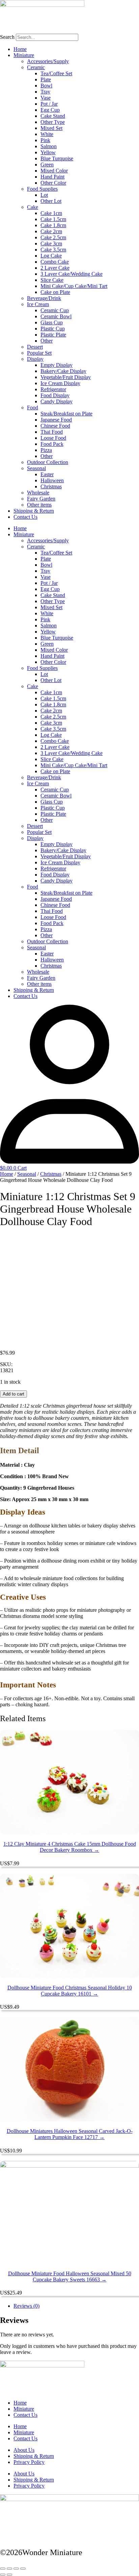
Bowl (46, 86)
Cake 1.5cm (53, 219)
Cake (33, 207)
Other (47, 341)
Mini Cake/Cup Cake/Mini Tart (74, 286)
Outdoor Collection (48, 462)
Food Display (55, 395)
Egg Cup (50, 110)
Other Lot (51, 201)
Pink (45, 140)
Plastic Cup (53, 329)
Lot (44, 195)
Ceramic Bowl (56, 316)
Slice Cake (52, 280)
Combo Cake (55, 262)
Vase (46, 98)
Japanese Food (56, 420)
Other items (39, 505)
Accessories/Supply (48, 61)
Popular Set (39, 353)
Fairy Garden (41, 499)
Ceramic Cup (55, 310)
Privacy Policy (29, 2462)
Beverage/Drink (44, 298)
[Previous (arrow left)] (3, 2575)
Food (33, 408)
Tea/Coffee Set (56, 73)
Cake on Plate (55, 292)
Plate (46, 79)
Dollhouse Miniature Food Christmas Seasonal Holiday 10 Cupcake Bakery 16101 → (70, 1991)
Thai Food (52, 432)
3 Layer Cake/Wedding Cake (72, 274)
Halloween (52, 480)
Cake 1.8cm (53, 225)
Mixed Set (51, 128)
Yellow (48, 152)
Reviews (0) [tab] (26, 2306)
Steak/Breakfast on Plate (66, 414)
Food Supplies (42, 189)
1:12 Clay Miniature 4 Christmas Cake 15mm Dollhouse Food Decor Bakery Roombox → (70, 1847)
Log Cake (51, 256)
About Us (24, 2450)
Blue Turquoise (57, 158)
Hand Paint (52, 177)
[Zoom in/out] (3, 2569)
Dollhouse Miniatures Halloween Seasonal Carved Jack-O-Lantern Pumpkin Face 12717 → (70, 2134)
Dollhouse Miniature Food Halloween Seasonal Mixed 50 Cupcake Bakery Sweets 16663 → (70, 2276)
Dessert (35, 347)
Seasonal (36, 468)
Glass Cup (52, 322)
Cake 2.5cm (53, 237)
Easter (47, 474)
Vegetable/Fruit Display (66, 377)
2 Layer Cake (55, 268)
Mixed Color (54, 171)
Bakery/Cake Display (63, 371)
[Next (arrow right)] (9, 2575)
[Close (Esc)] (23, 2569)
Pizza (46, 450)
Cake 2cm (51, 231)
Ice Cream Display (60, 383)
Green (47, 165)
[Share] (16, 2569)
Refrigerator (53, 389)
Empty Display (57, 365)
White (47, 134)
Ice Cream (38, 304)
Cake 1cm (51, 213)
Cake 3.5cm (53, 250)
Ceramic (36, 67)
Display (35, 359)
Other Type (53, 122)
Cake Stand (53, 116)
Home (20, 49)
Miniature (24, 55)
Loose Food (53, 438)
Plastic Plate (53, 335)
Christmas (51, 486)
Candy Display (57, 401)
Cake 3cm (51, 243)
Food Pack (52, 444)
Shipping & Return (34, 511)
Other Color (53, 183)
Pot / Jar (49, 104)
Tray (45, 92)
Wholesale (38, 493)
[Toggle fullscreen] (9, 2569)
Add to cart (13, 1394)
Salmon (49, 146)
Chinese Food (55, 426)
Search (7, 37)
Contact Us (25, 517)
